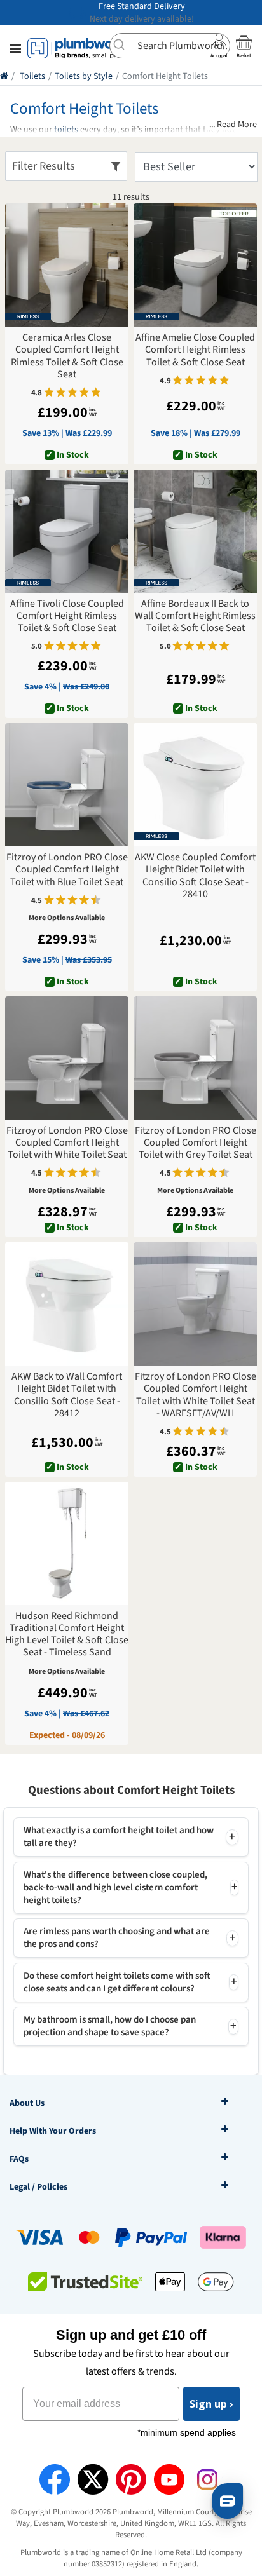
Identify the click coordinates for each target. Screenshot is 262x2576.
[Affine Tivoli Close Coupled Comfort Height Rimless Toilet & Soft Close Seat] (67, 531)
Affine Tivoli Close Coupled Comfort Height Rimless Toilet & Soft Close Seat (67, 616)
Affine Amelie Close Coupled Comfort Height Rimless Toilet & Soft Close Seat (195, 350)
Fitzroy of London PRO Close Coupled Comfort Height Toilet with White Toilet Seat (67, 1143)
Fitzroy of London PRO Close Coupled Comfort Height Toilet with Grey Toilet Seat (196, 1143)
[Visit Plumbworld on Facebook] (55, 2479)
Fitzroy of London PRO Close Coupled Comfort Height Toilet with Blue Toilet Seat (67, 870)
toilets (66, 130)
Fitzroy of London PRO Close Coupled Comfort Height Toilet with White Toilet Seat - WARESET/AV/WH (196, 1395)
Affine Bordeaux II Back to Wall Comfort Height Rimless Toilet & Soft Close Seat (195, 616)
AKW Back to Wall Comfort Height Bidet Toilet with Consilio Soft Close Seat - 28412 (67, 1395)
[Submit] (124, 44)
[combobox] (170, 46)
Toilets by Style (84, 76)
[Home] (4, 76)
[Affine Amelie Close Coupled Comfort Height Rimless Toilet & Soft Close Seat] (195, 265)
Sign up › (211, 2404)
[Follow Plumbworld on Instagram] (207, 2479)
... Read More (233, 125)
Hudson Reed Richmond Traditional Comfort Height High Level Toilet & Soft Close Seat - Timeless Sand (67, 1635)
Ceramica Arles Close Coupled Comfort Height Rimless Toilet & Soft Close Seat (67, 356)
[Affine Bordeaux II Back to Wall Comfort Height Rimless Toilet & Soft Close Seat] (195, 531)
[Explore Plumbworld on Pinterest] (131, 2479)
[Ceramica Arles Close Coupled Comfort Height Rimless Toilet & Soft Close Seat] (67, 265)
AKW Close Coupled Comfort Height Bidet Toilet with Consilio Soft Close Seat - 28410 (195, 876)
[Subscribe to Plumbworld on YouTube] (169, 2479)
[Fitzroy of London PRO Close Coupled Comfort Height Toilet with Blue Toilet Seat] (67, 785)
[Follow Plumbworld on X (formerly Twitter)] (93, 2479)
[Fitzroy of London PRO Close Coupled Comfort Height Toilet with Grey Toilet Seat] (195, 1058)
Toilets (32, 76)
